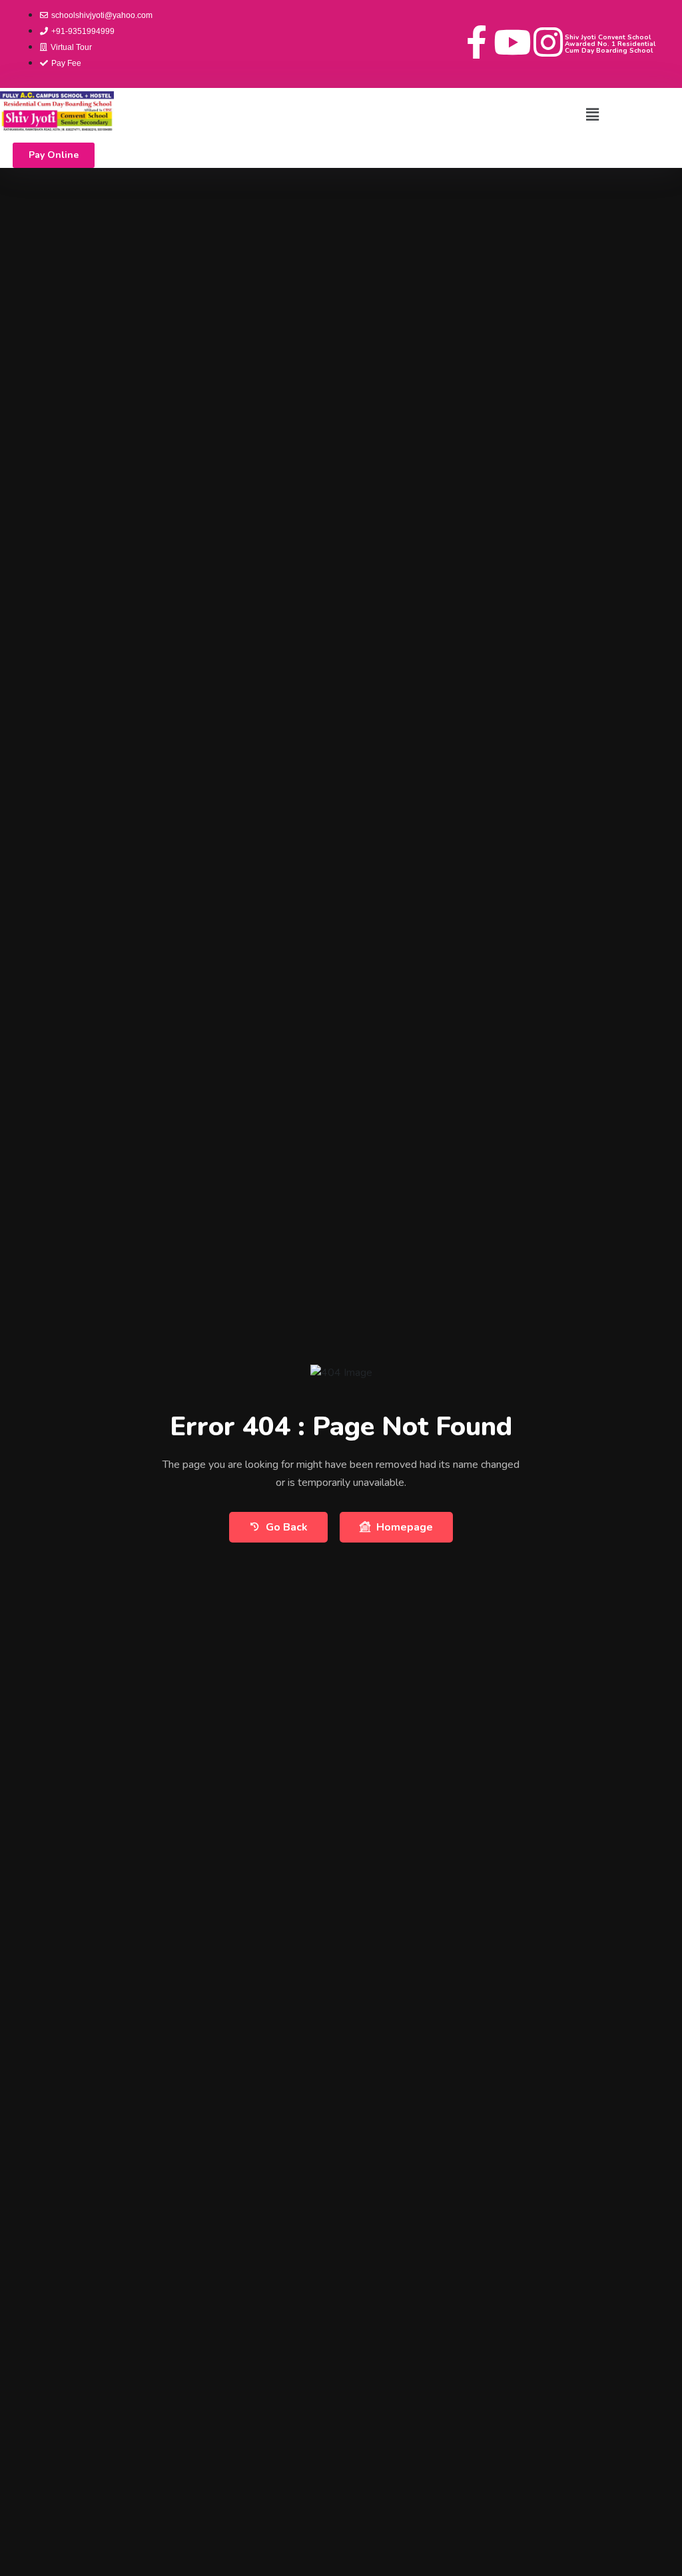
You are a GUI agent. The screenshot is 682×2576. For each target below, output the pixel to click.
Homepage (405, 1527)
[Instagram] (548, 42)
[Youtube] (512, 42)
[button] (592, 115)
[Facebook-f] (476, 42)
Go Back (287, 1527)
